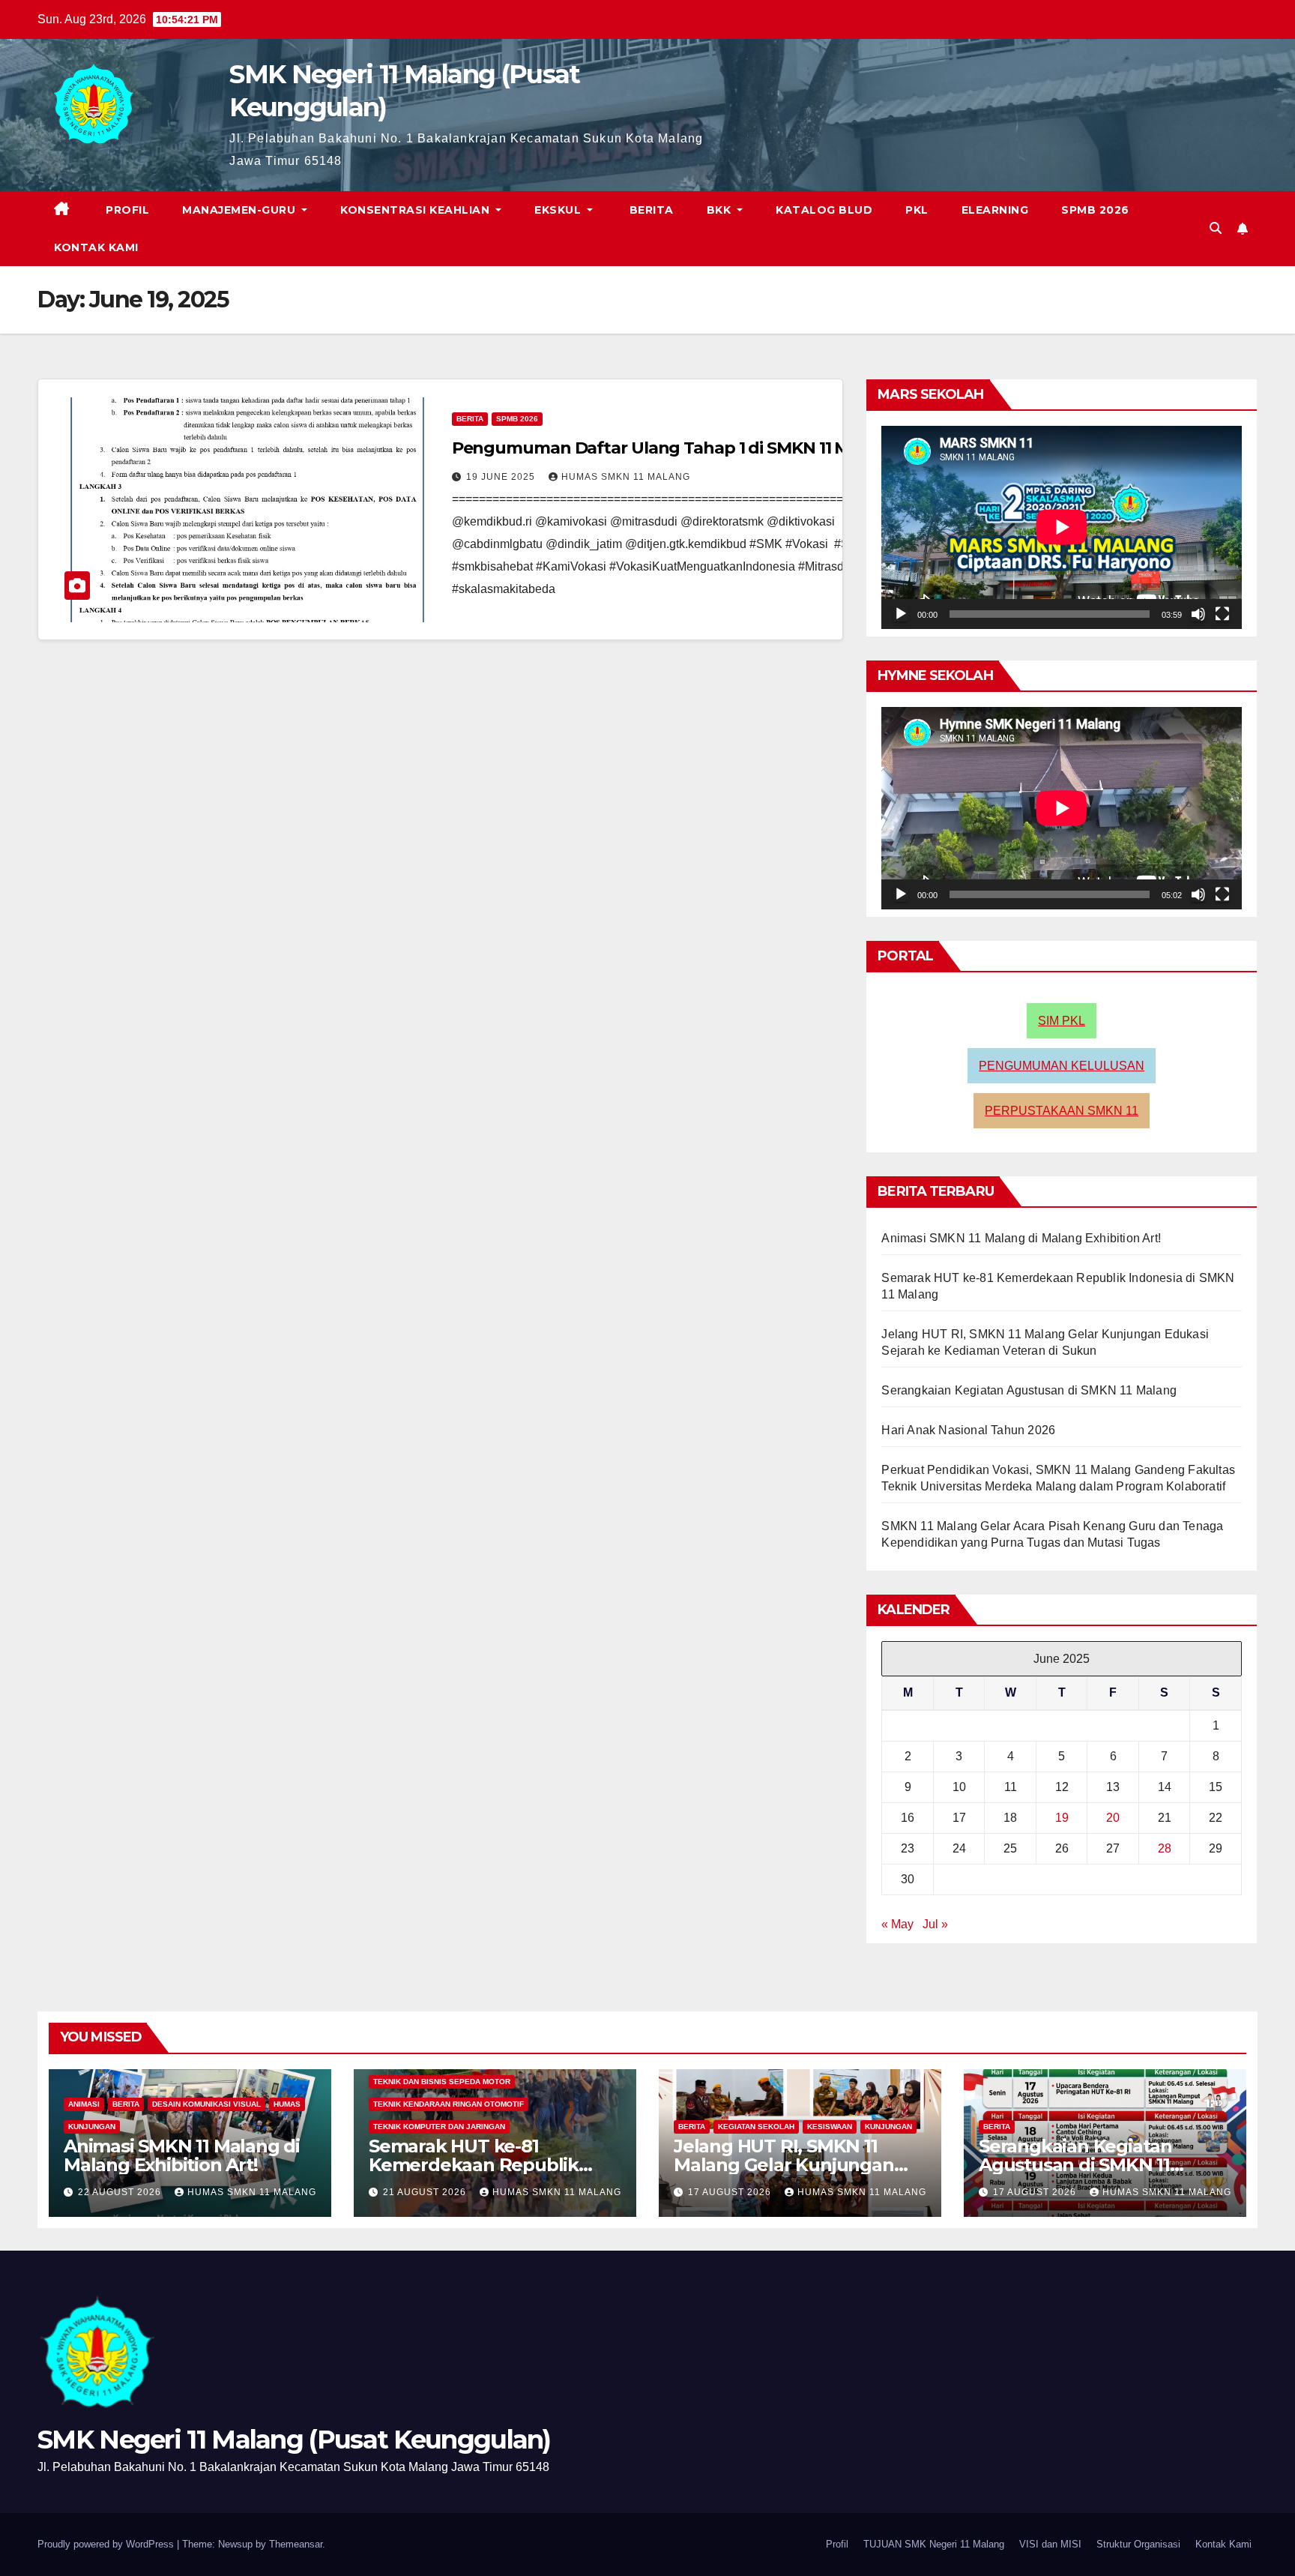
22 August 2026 (121, 2192)
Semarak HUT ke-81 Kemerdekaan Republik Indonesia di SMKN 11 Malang (495, 2165)
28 (1165, 1848)
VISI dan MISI (1050, 2544)
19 (1062, 1818)
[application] (1062, 527)
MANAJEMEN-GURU (241, 210)
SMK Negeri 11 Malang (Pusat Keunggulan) (294, 2440)
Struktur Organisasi (1138, 2544)
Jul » (935, 1924)
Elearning (995, 210)
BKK (721, 210)
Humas (287, 2104)
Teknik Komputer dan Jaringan (439, 2127)
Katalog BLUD (824, 210)
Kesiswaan (830, 2127)
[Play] (901, 614)
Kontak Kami (96, 247)
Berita (650, 210)
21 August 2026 (426, 2192)
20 (1113, 1818)
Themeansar (296, 2544)
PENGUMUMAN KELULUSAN (1062, 1066)
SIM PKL (1062, 1021)
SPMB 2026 (1095, 210)
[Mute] (1198, 614)
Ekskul (559, 210)
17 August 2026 (731, 2192)
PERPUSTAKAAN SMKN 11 (1062, 1111)
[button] (1216, 228)
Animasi (84, 2104)
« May (897, 1924)
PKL (917, 210)
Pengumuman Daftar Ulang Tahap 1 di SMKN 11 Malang (674, 448)
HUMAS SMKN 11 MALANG (626, 477)
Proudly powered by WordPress (107, 2544)
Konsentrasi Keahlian (417, 210)
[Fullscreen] (1222, 614)
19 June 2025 (502, 477)
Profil (126, 210)
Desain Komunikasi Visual (206, 2104)
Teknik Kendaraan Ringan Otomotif (449, 2104)
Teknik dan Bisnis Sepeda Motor (442, 2082)
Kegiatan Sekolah (756, 2127)
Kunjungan (92, 2127)
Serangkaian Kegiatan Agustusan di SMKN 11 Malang (1029, 1390)
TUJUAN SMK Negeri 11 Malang (934, 2544)
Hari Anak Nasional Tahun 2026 (968, 1430)
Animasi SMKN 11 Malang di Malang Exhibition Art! (1021, 1238)
